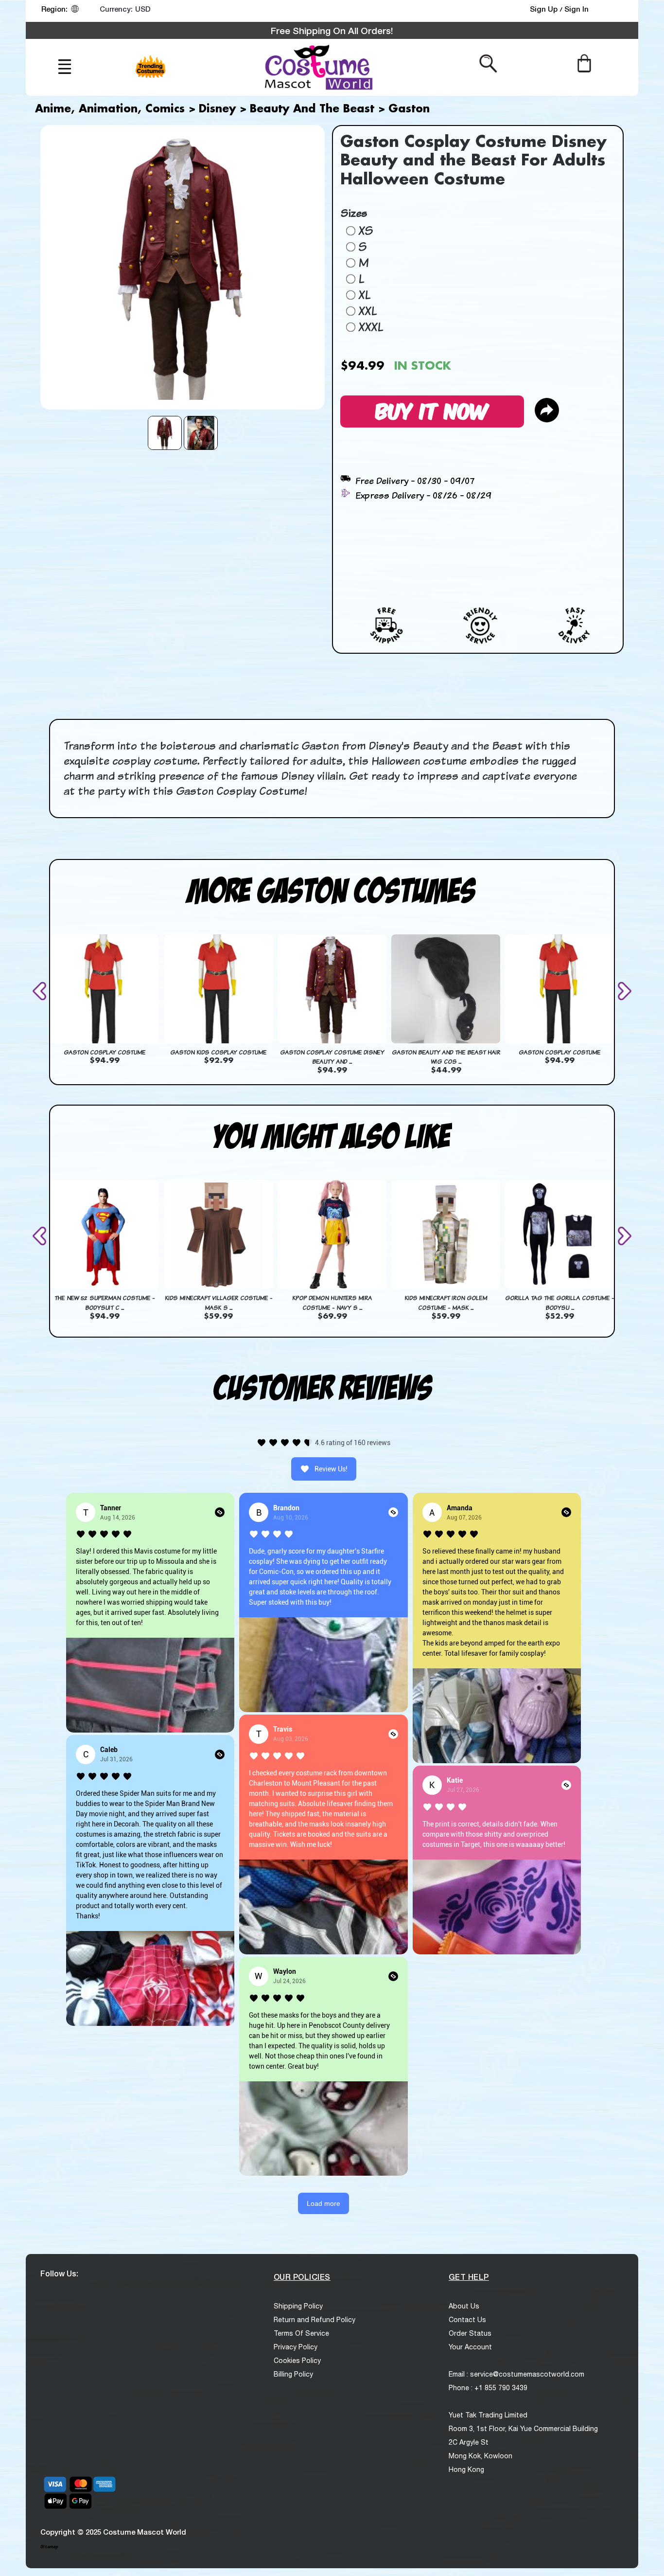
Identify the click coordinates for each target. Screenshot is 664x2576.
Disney (217, 109)
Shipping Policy (298, 2306)
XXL (367, 311)
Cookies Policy (297, 2361)
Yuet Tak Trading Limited (488, 2415)
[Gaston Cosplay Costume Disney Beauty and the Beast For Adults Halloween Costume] (165, 433)
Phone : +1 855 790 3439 (488, 2388)
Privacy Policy (296, 2347)
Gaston (409, 109)
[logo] (317, 67)
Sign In (577, 9)
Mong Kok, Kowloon (481, 2456)
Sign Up (545, 9)
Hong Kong (466, 2469)
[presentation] (41, 991)
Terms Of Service (301, 2333)
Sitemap (49, 2547)
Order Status (470, 2333)
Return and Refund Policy (315, 2320)
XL (364, 295)
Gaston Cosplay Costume (105, 1052)
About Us (464, 2306)
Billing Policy (293, 2374)
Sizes (354, 213)
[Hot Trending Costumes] (152, 61)
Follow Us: (59, 2273)
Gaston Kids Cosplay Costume (218, 1052)
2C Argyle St (469, 2442)
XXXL (371, 327)
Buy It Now (432, 410)
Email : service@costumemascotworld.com (516, 2374)
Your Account (470, 2347)
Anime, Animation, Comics (110, 109)
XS (366, 231)
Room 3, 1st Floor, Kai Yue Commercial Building (523, 2429)
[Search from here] (488, 63)
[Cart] (584, 63)
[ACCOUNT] (613, 11)
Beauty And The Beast (312, 109)
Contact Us (467, 2320)
